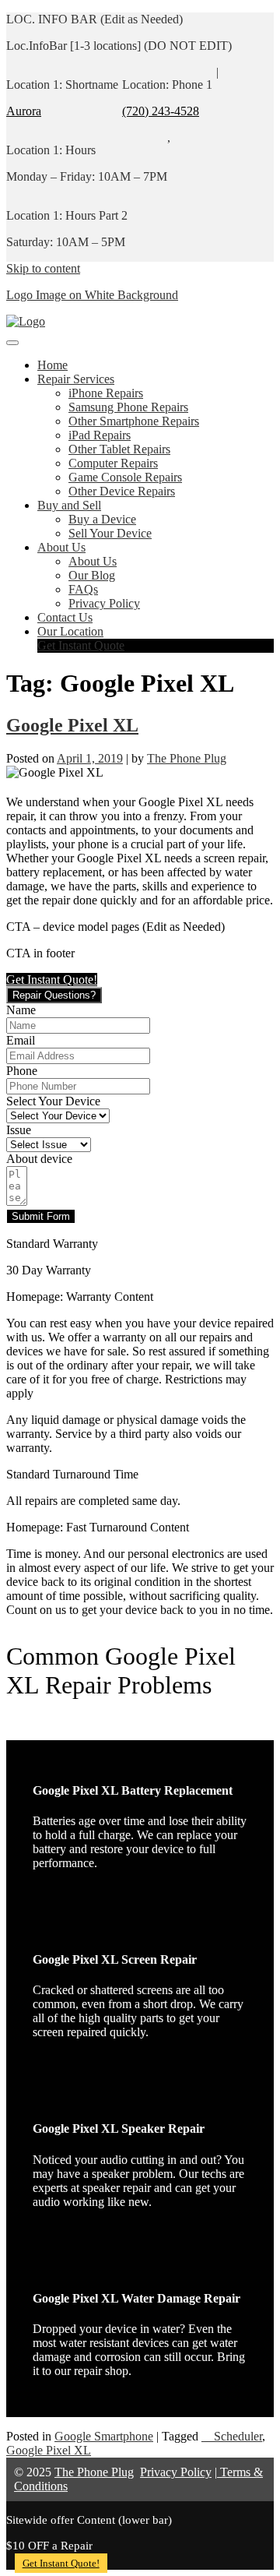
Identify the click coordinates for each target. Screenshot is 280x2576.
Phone (22, 1071)
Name (21, 1010)
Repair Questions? (54, 995)
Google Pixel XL (72, 725)
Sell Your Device (110, 533)
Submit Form (41, 1216)
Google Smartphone (104, 2436)
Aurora (24, 111)
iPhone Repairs (106, 393)
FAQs (83, 589)
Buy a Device (102, 519)
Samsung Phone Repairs (128, 407)
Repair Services (76, 379)
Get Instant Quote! (61, 2563)
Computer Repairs (113, 463)
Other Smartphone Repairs (134, 421)
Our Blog (92, 575)
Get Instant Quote (81, 645)
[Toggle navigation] (12, 343)
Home (52, 365)
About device (39, 1159)
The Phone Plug (187, 758)
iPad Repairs (100, 435)
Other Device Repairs (122, 491)
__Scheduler (232, 2436)
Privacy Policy (104, 603)
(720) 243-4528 (161, 111)
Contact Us (65, 617)
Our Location (70, 631)
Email (21, 1040)
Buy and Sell (69, 505)
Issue (19, 1130)
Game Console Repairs (125, 477)
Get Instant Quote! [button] (52, 980)
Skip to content (43, 268)
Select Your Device (53, 1101)
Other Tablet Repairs (119, 449)
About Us (61, 547)
